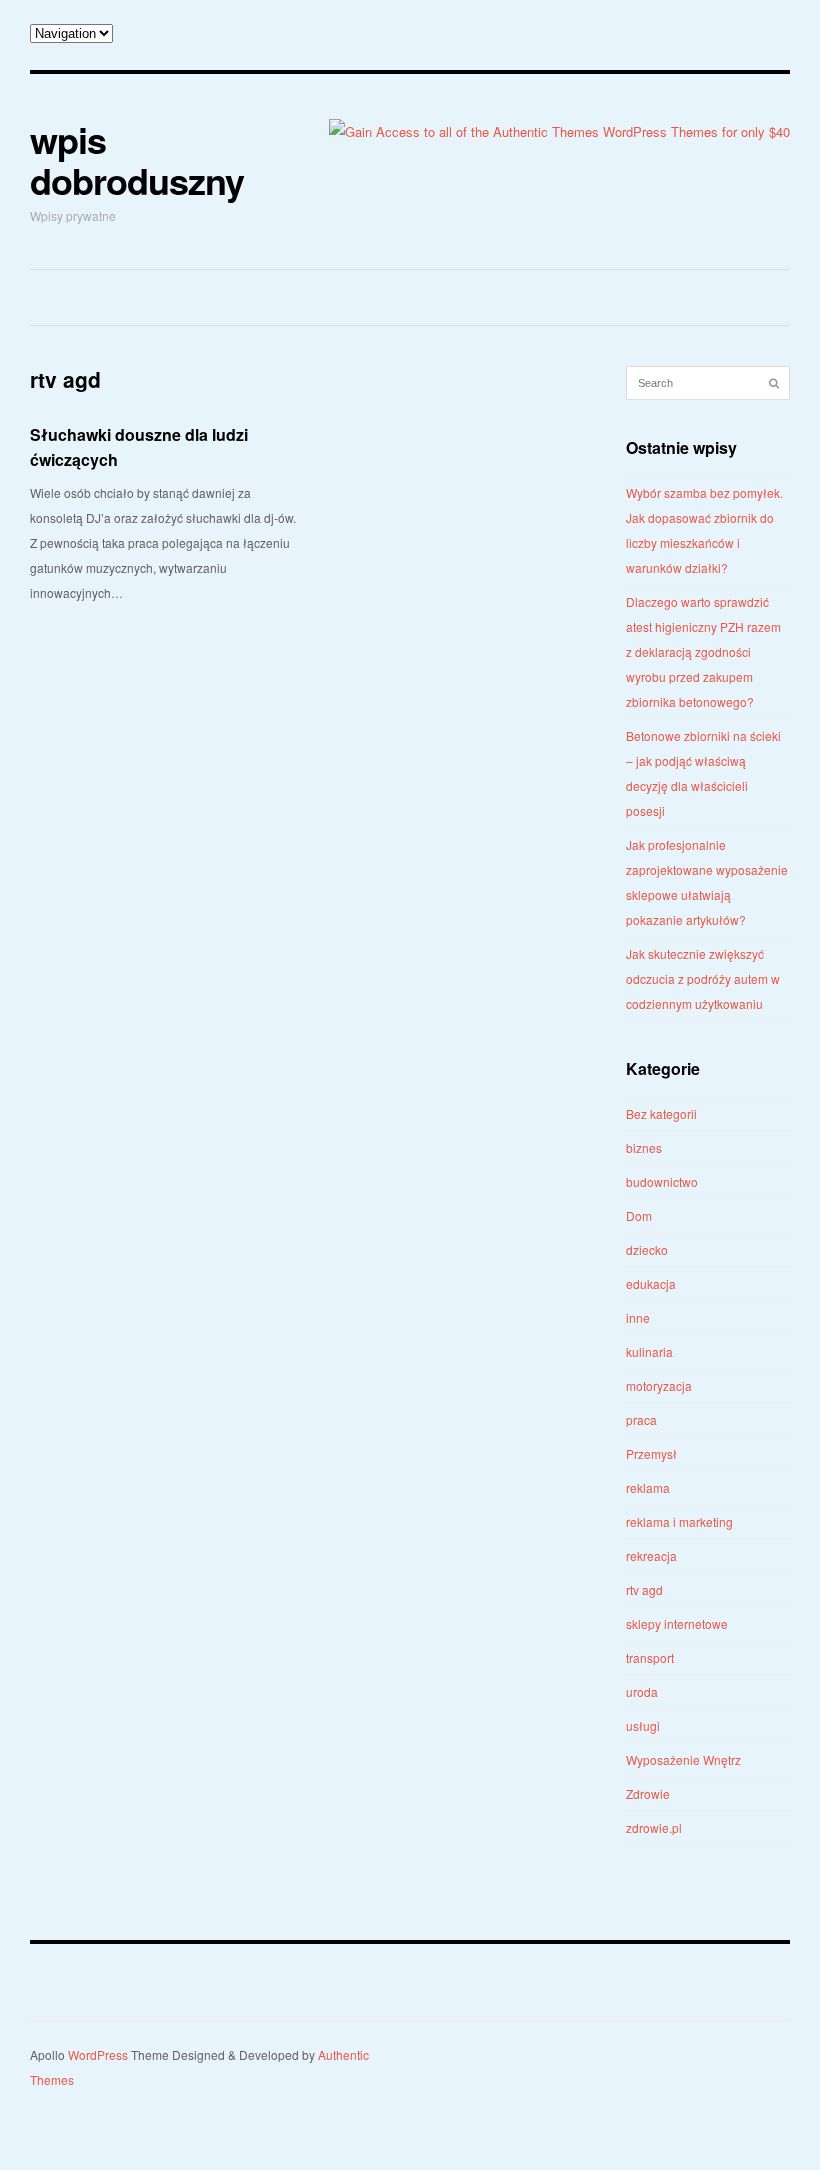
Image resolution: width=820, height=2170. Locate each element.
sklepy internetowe (677, 1623)
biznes (644, 1147)
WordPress (98, 2054)
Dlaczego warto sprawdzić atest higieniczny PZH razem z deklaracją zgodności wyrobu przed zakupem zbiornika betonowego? (703, 651)
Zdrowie (648, 1793)
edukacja (651, 1283)
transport (650, 1657)
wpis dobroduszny (137, 159)
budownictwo (662, 1181)
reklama (648, 1487)
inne (638, 1317)
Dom (639, 1215)
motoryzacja (659, 1385)
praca (641, 1419)
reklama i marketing (679, 1521)
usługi (643, 1725)
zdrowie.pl (654, 1827)
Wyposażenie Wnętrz (683, 1759)
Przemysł (651, 1453)
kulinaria (649, 1351)
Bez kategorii (661, 1113)
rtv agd (644, 1589)
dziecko (647, 1249)
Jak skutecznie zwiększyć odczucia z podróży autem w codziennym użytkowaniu (703, 978)
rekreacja (651, 1555)
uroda (642, 1691)
